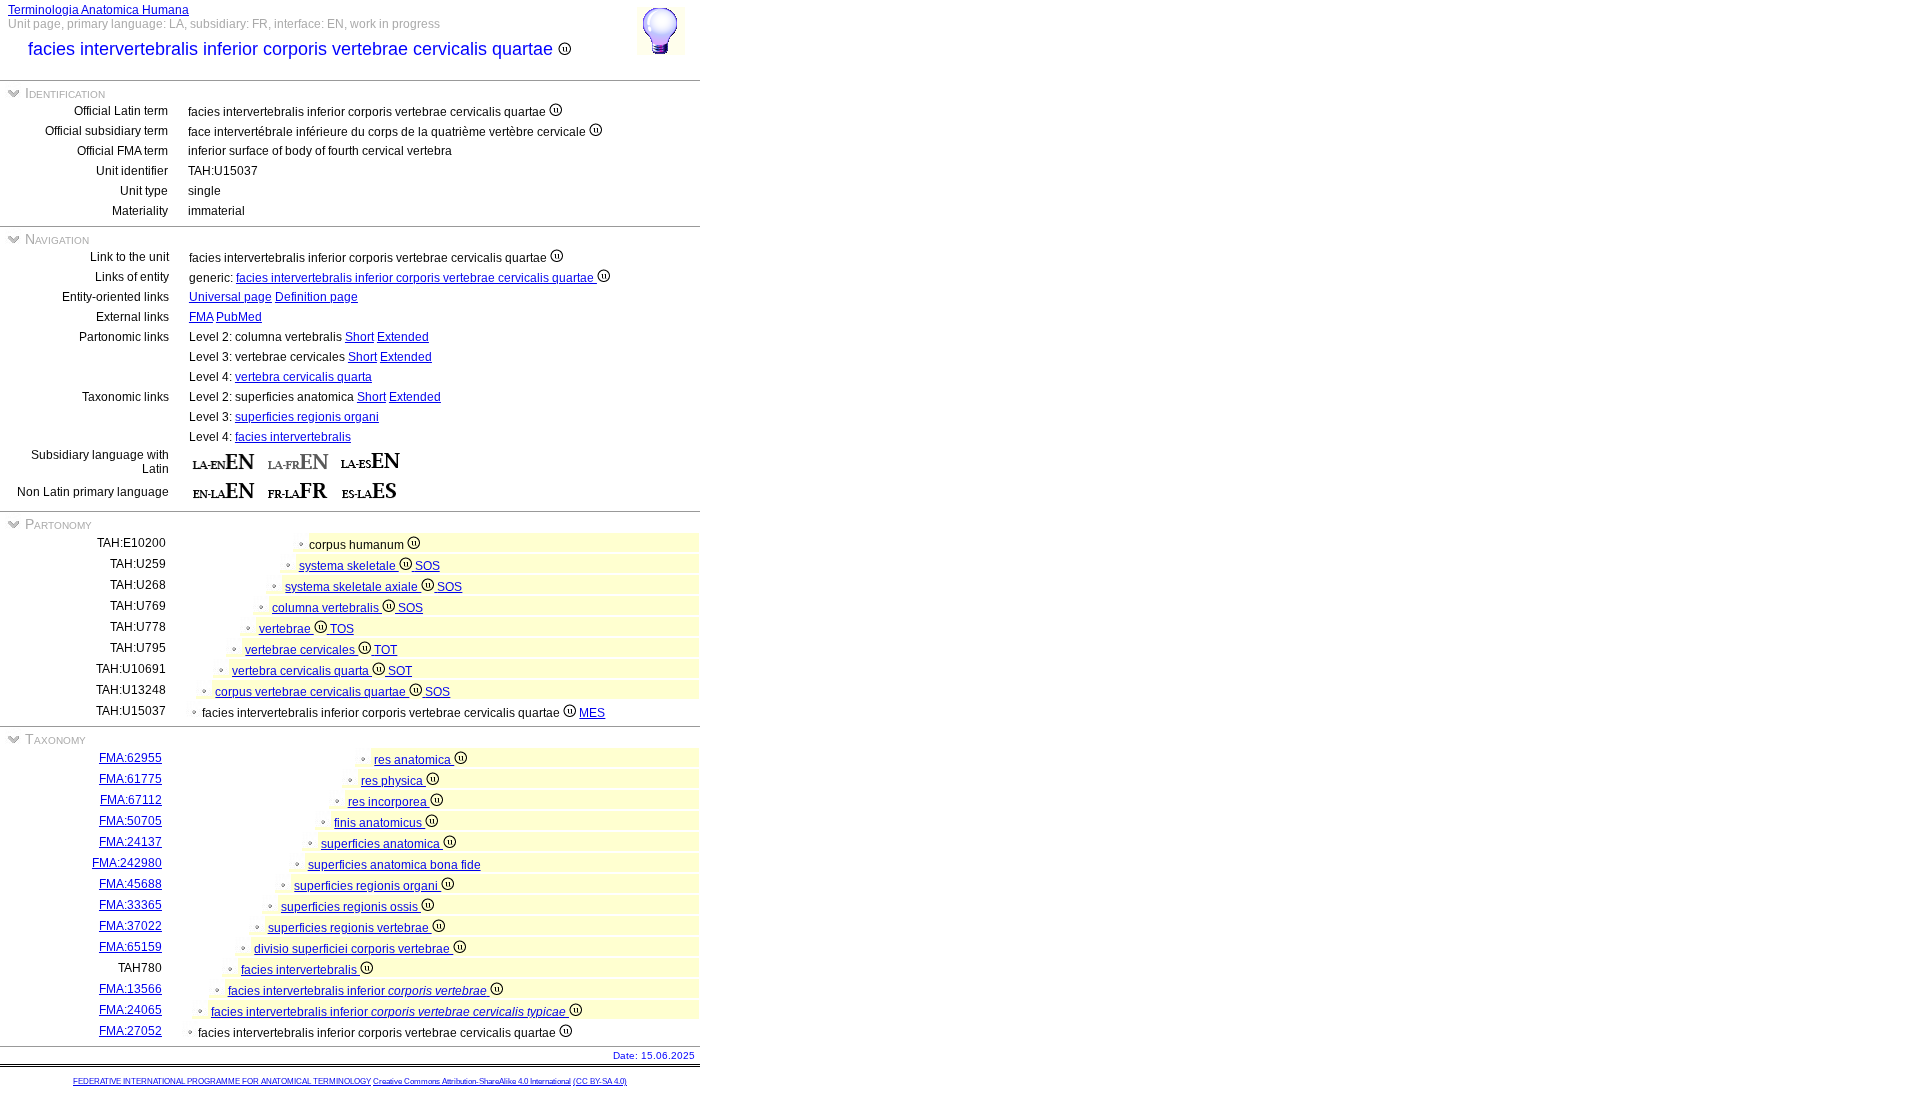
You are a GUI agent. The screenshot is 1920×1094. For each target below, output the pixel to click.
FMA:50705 (130, 821)
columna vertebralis (327, 608)
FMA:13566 (130, 989)
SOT (400, 671)
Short (359, 337)
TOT (385, 650)
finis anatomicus (379, 823)
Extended (403, 337)
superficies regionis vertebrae (350, 928)
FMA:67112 (131, 800)
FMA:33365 (130, 905)
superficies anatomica (382, 844)
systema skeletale (349, 566)
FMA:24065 (130, 1010)
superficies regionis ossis (351, 907)
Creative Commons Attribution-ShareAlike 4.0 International (472, 1081)
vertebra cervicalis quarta (303, 377)
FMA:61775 (130, 779)
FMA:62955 (130, 758)
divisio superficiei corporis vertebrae (353, 949)
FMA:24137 (130, 842)
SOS (427, 566)
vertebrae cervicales (301, 650)
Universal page (230, 297)
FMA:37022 (130, 926)
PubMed (239, 317)
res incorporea (389, 802)
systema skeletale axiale (353, 587)
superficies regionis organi (307, 417)
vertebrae (286, 629)
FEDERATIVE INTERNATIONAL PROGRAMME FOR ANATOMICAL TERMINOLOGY (222, 1081)
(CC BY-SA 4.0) (600, 1081)
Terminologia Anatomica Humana (98, 10)
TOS (342, 629)
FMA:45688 (130, 884)
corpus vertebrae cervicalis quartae (312, 692)
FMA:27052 (130, 1031)
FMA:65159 (130, 947)
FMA (201, 317)
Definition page (316, 297)
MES (592, 713)
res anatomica (414, 760)
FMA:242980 (127, 863)
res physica (393, 781)
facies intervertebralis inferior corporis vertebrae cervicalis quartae (416, 278)
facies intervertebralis (293, 437)
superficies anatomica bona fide (394, 865)
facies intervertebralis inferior (357, 991)
